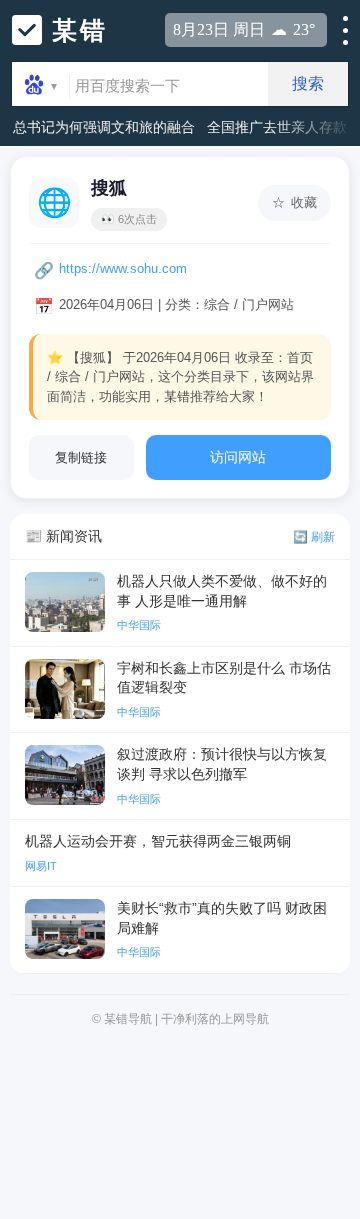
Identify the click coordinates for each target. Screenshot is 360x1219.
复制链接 (81, 457)
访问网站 (238, 457)
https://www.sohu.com (123, 268)
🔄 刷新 (314, 537)
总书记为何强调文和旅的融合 (104, 127)
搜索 (308, 83)
